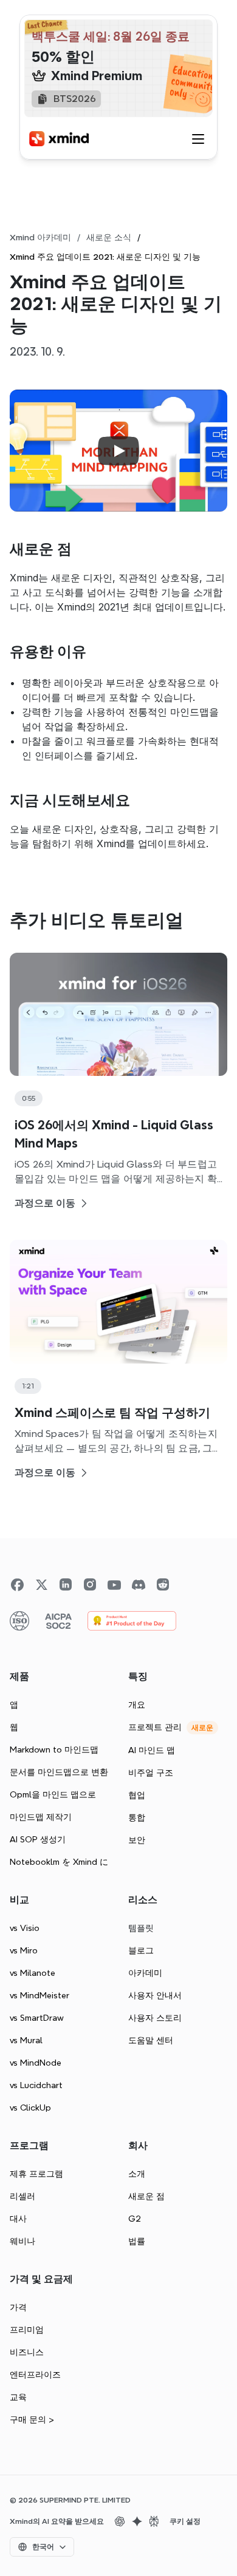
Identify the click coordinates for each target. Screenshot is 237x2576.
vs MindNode (36, 2063)
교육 (18, 2397)
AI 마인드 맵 (152, 1750)
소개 (137, 2174)
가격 (18, 2307)
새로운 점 (146, 2196)
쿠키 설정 (185, 2521)
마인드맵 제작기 (41, 1817)
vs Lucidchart (36, 2085)
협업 (137, 1795)
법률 (137, 2241)
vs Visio (25, 1928)
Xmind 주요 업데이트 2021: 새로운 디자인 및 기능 (105, 257)
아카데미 (145, 1973)
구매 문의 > (32, 2419)
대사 (18, 2219)
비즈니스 (27, 2352)
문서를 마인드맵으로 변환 (59, 1772)
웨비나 (22, 2241)
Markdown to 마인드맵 (54, 1749)
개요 (137, 1705)
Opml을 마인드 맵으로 (53, 1794)
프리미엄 (27, 2330)
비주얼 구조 (151, 1773)
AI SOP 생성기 (38, 1839)
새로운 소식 (109, 237)
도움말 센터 (151, 2040)
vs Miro (24, 1950)
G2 (135, 2219)
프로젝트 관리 (155, 1727)
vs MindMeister (39, 1995)
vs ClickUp (30, 2108)
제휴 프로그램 (36, 2174)
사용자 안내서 (155, 1995)
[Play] (118, 451)
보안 (137, 1840)
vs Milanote (33, 1973)
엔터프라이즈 (35, 2375)
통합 (137, 1817)
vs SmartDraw (37, 2018)
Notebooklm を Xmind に (59, 1862)
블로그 (141, 1950)
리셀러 (22, 2196)
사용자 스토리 (155, 2018)
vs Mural (26, 2040)
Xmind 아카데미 (40, 237)
